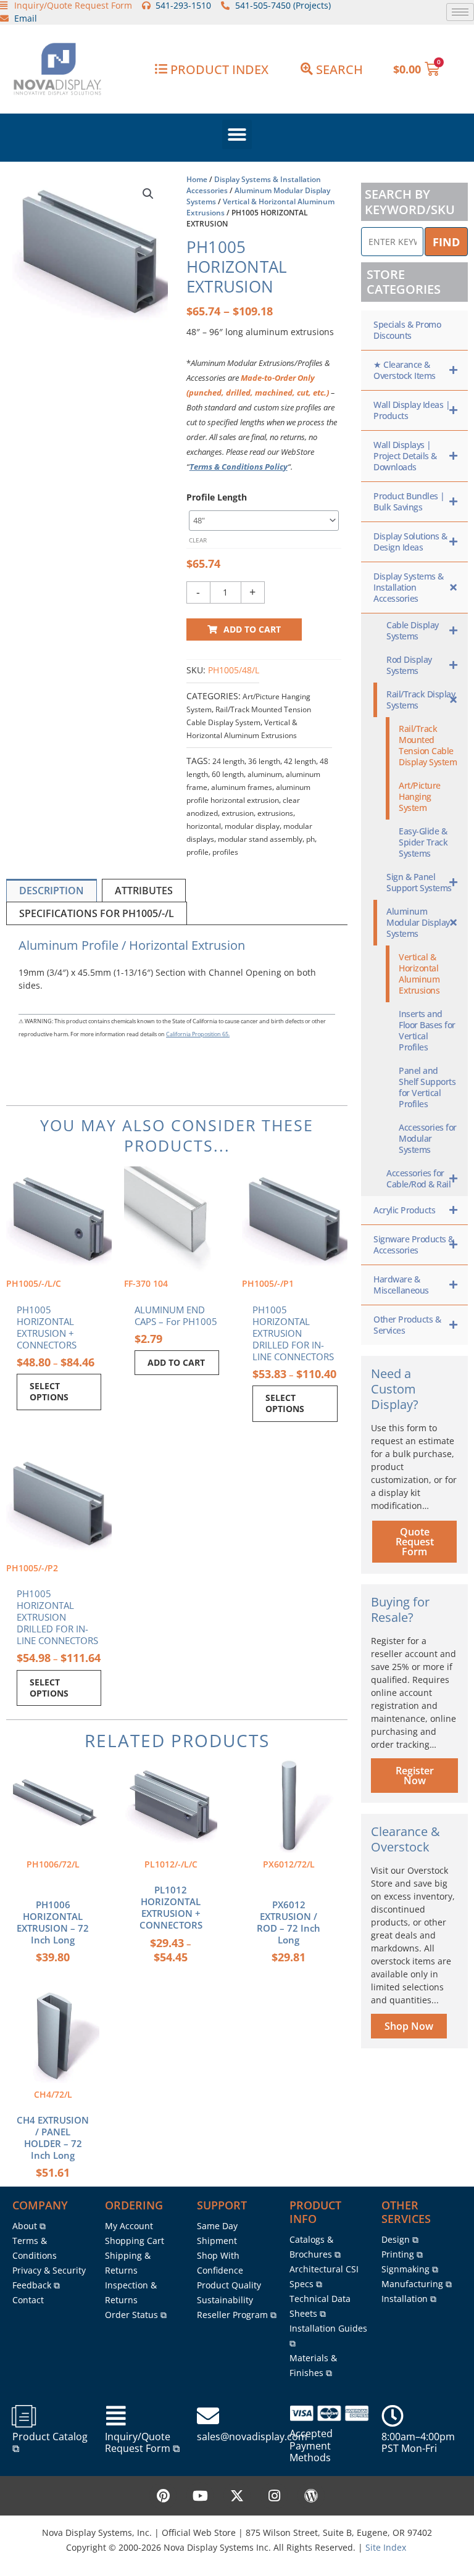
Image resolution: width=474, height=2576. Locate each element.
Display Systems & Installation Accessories (409, 587)
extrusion (238, 813)
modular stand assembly (260, 839)
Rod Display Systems (409, 665)
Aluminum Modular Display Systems (418, 922)
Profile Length (217, 497)
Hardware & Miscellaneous (401, 1285)
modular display (252, 826)
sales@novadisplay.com (252, 2437)
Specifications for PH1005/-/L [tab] (97, 913)
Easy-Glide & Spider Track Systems (423, 842)
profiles (225, 852)
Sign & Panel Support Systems (419, 882)
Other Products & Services (407, 1325)
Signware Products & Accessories (414, 1244)
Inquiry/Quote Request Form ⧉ (142, 2442)
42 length (300, 761)
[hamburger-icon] (460, 12)
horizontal (204, 826)
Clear (198, 540)
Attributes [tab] (144, 891)
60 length (228, 774)
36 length (264, 761)
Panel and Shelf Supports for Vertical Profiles (427, 1087)
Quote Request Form (415, 1542)
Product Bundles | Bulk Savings (409, 501)
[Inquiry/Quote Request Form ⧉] (116, 2416)
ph (310, 839)
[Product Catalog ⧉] (23, 2416)
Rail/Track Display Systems (421, 700)
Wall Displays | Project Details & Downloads (405, 456)
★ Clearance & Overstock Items (405, 370)
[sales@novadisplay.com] (208, 2416)
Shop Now (409, 2026)
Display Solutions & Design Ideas (410, 542)
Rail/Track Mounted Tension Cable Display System (428, 745)
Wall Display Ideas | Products (412, 410)
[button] (237, 135)
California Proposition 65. (198, 1034)
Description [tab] (52, 891)
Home (197, 179)
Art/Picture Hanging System (420, 796)
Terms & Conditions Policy (239, 467)
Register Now (415, 1776)
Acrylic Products (404, 1210)
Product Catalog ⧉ (50, 2442)
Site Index (386, 2547)
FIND (446, 242)
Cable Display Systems (413, 630)
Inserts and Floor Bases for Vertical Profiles (427, 1030)
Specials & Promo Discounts (407, 330)
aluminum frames (242, 787)
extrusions (275, 813)
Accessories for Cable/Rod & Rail (418, 1178)
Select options (49, 1391)
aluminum (265, 774)
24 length (228, 761)
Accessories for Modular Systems (428, 1138)
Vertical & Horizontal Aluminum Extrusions (419, 974)
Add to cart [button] (176, 1362)
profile (197, 852)
